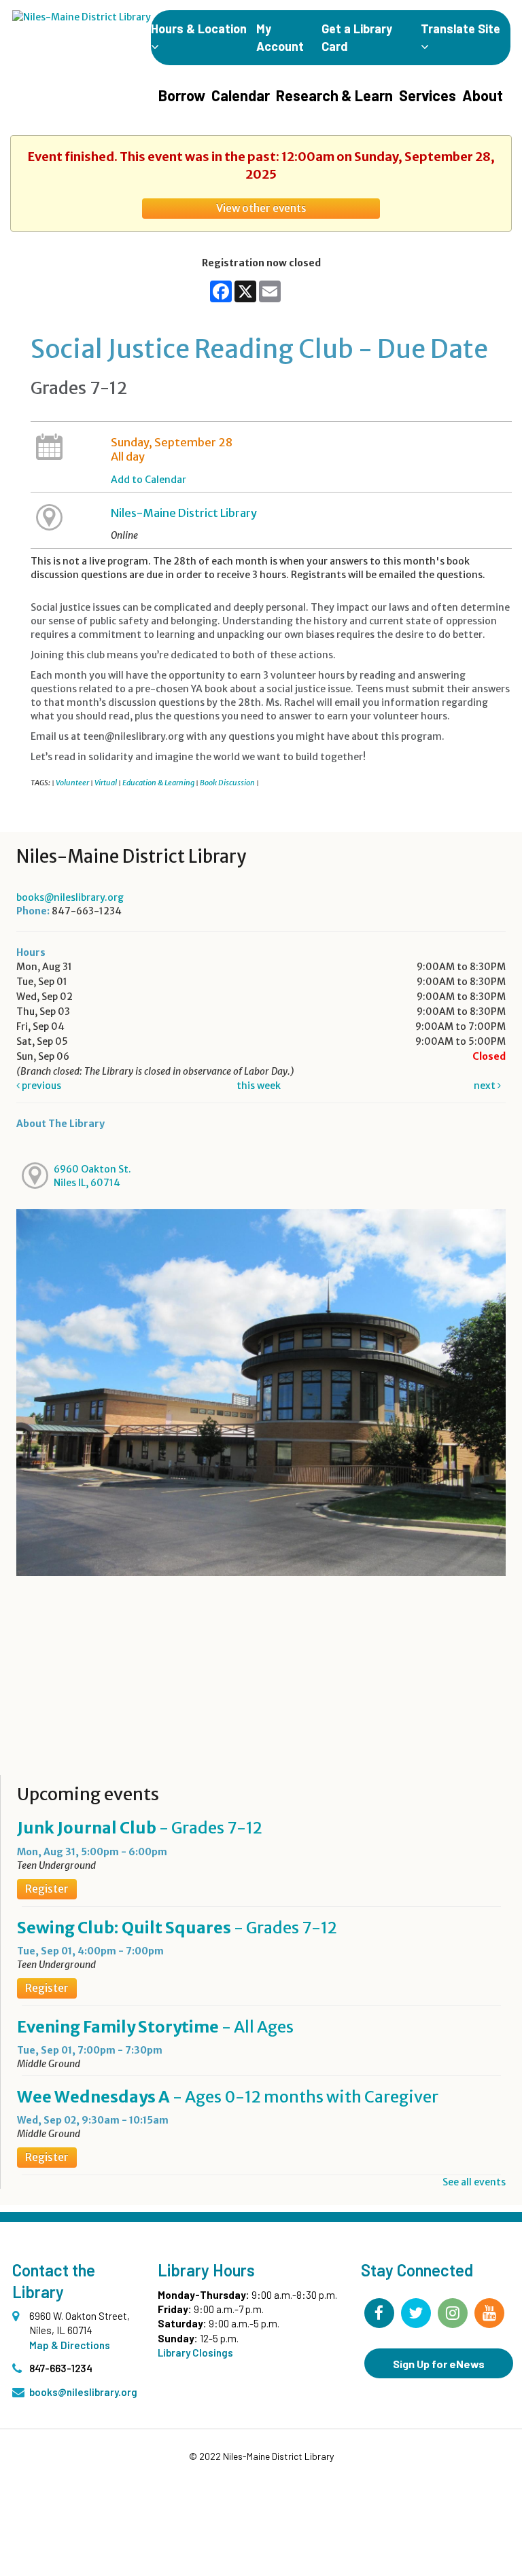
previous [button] (40, 1086)
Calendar (241, 95)
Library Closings (195, 2353)
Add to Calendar (149, 480)
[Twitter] (416, 2313)
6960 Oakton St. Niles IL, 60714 (92, 1176)
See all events (474, 2182)
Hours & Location (199, 29)
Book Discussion (227, 783)
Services (428, 95)
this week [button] (259, 1086)
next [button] (486, 1086)
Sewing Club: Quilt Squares (177, 1928)
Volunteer (72, 783)
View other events (261, 208)
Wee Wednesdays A (228, 2097)
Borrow (182, 95)
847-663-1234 (61, 2368)
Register (47, 1889)
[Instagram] (453, 2313)
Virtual (106, 783)
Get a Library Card (357, 37)
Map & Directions (70, 2345)
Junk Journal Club (140, 1828)
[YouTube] (489, 2313)
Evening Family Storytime (155, 2027)
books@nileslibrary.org (70, 897)
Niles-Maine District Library (184, 513)
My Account (280, 37)
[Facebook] (379, 2313)
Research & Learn (334, 95)
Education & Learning (158, 783)
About (483, 95)
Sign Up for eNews (439, 2364)
